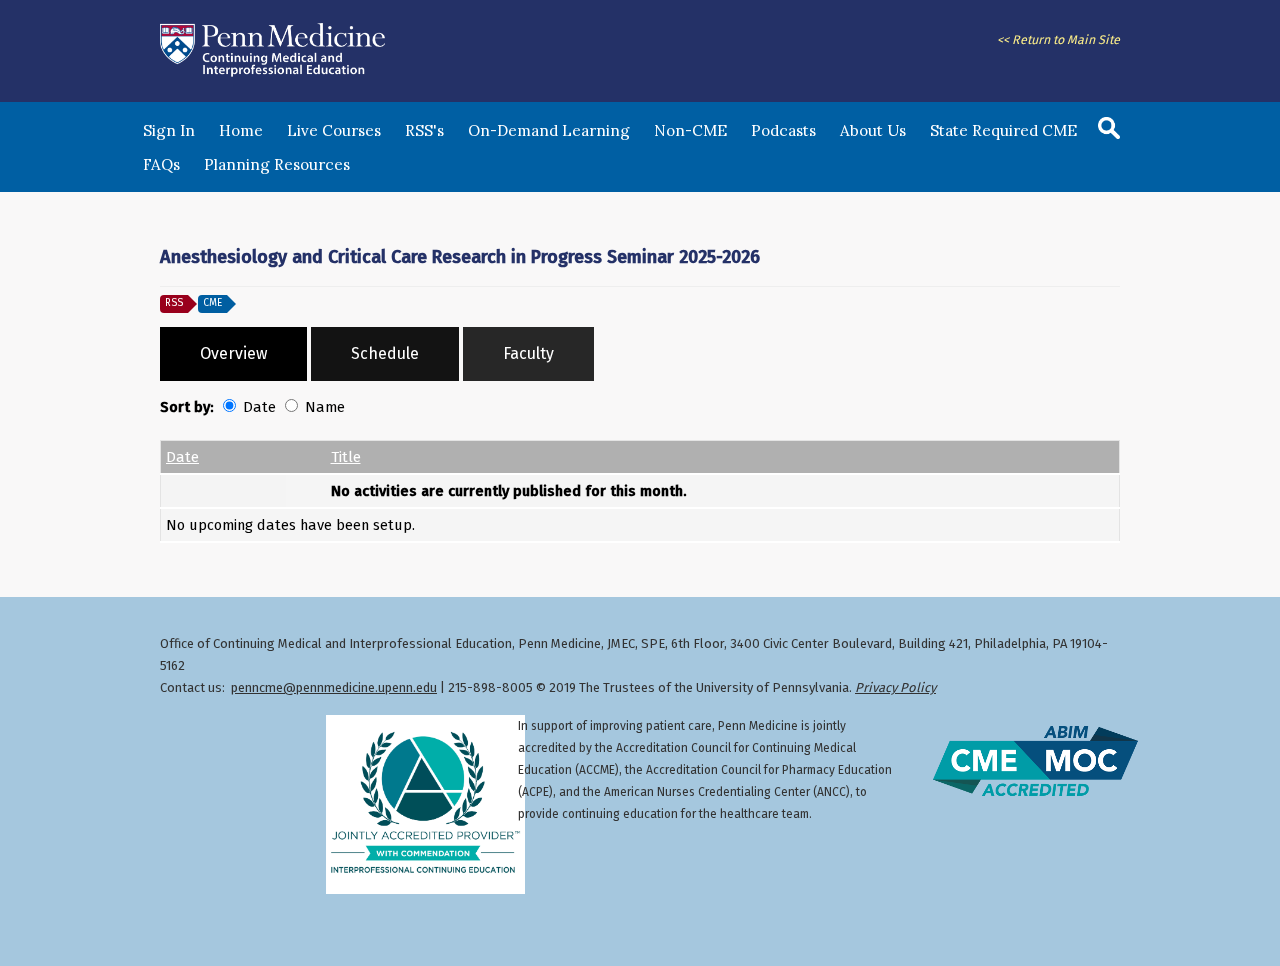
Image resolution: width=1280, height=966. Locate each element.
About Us (873, 130)
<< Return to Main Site (1058, 39)
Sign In (169, 130)
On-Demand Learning (549, 130)
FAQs (161, 164)
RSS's (424, 130)
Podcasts (783, 130)
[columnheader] (223, 457)
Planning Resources (277, 164)
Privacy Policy (895, 687)
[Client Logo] (272, 76)
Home (241, 130)
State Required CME (1003, 130)
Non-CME (690, 130)
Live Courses (334, 130)
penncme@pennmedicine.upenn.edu (334, 687)
